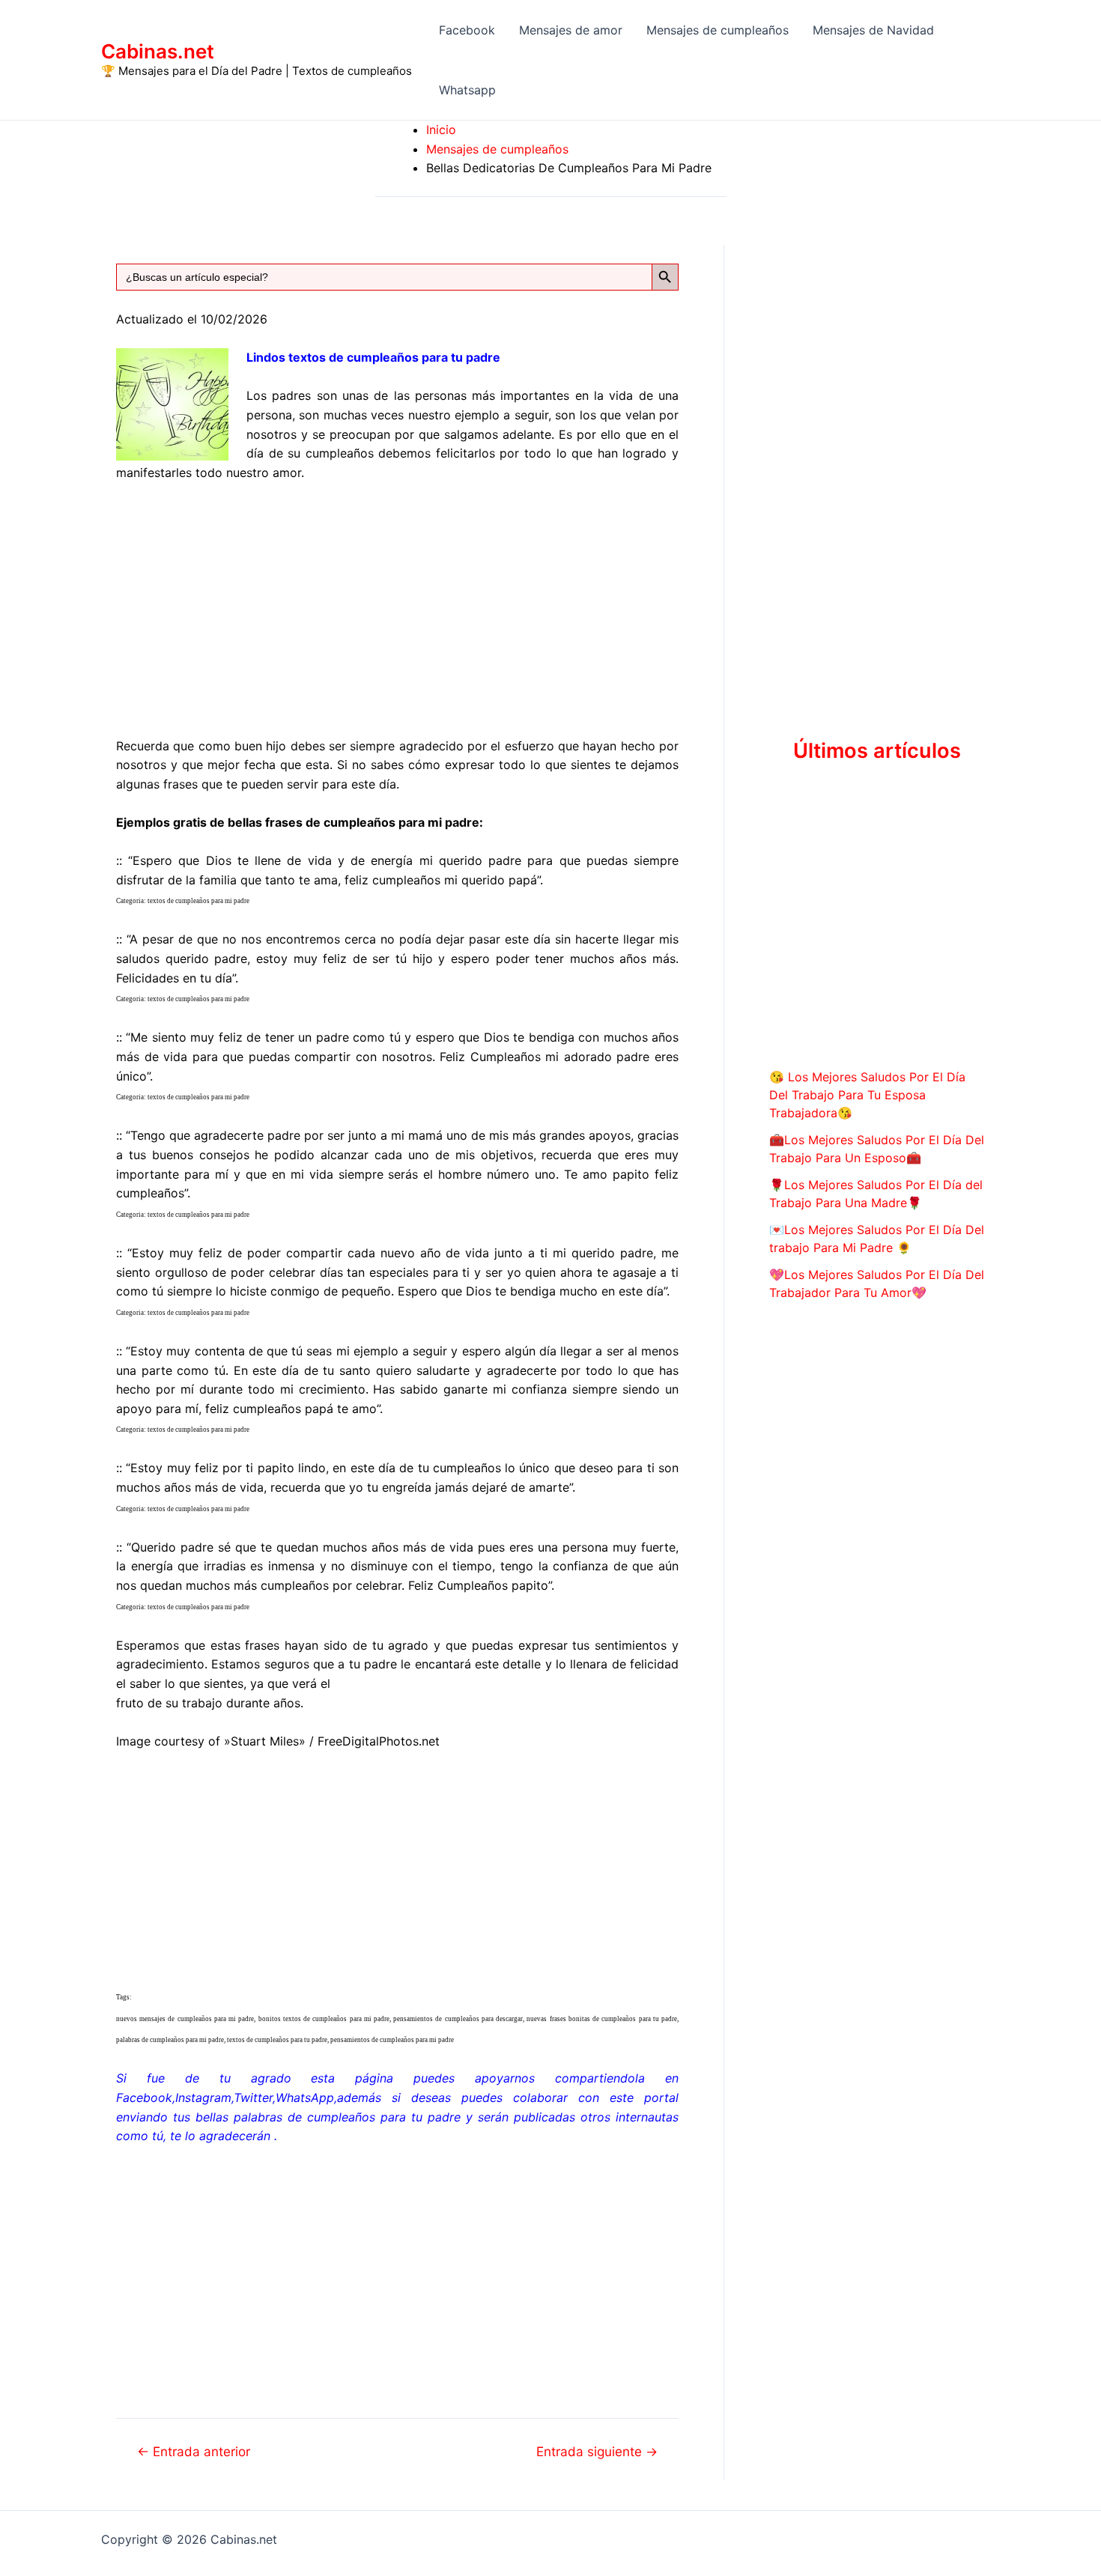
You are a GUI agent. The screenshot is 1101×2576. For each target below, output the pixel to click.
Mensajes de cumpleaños (718, 30)
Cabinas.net (158, 51)
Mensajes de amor (571, 30)
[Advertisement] (397, 607)
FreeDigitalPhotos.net (379, 1741)
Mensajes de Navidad (873, 30)
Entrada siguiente (597, 2451)
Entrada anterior (194, 2451)
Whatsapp (467, 90)
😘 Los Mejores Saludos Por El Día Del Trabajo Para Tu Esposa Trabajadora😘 (867, 1095)
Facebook (467, 30)
